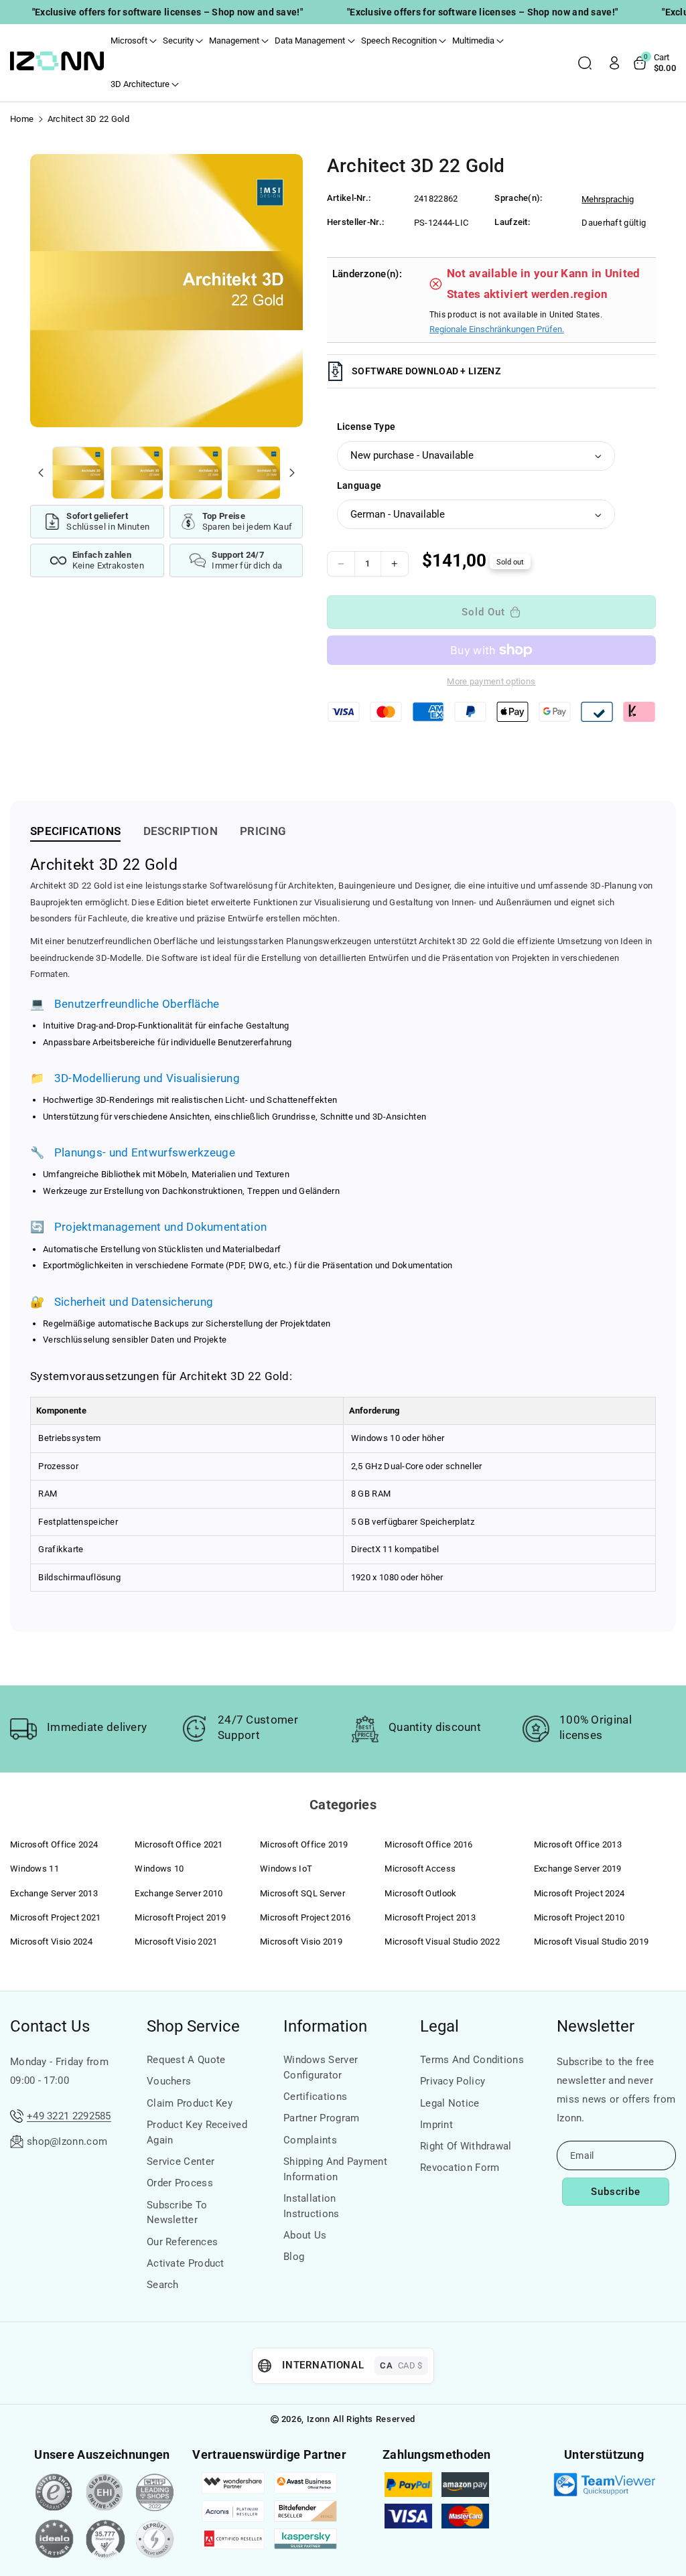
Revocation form (460, 2168)
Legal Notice (450, 2103)
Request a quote (186, 2060)
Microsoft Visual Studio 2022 (442, 1942)
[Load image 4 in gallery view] (254, 473)
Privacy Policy (453, 2081)
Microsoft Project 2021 (56, 1917)
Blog (294, 2257)
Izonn (319, 2419)
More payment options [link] (491, 681)
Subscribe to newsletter (177, 2213)
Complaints (310, 2140)
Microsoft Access (420, 1869)
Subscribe (616, 2192)
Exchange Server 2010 (179, 1893)
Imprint (436, 2125)
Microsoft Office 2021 (179, 1844)
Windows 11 (35, 1869)
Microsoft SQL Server (302, 1893)
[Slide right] (292, 473)
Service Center (181, 2162)
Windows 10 (159, 1869)
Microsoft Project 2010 (579, 1917)
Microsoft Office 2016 (428, 1844)
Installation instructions (312, 2206)
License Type (366, 427)
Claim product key (190, 2103)
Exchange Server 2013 (54, 1893)
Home (22, 119)
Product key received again (197, 2132)
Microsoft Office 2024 (54, 1844)
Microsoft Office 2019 (304, 1844)
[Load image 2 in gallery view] (137, 473)
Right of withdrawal (466, 2146)
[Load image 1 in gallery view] (78, 473)
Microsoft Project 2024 (579, 1893)
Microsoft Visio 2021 (176, 1942)
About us (305, 2235)
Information (325, 2026)
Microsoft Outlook (420, 1893)
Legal (439, 2026)
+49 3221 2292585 (69, 2116)
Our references (182, 2242)
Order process (180, 2183)
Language (359, 485)
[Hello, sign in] (614, 63)
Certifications (315, 2097)
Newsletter (596, 2026)
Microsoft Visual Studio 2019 (591, 1942)
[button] (134, 41)
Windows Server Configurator (321, 2067)
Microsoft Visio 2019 (301, 1942)
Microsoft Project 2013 (430, 1917)
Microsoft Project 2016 (305, 1917)
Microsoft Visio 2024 (51, 1942)
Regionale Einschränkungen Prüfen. (497, 329)
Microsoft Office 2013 (578, 1844)
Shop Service (193, 2026)
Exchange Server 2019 (578, 1869)
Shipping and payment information (335, 2169)
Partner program (322, 2118)
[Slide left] (41, 473)
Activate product (186, 2263)
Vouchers (169, 2081)
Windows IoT (286, 1869)
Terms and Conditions (472, 2060)
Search (163, 2285)
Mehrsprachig (608, 199)
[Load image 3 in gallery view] (196, 473)
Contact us (50, 2026)
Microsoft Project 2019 (180, 1917)
